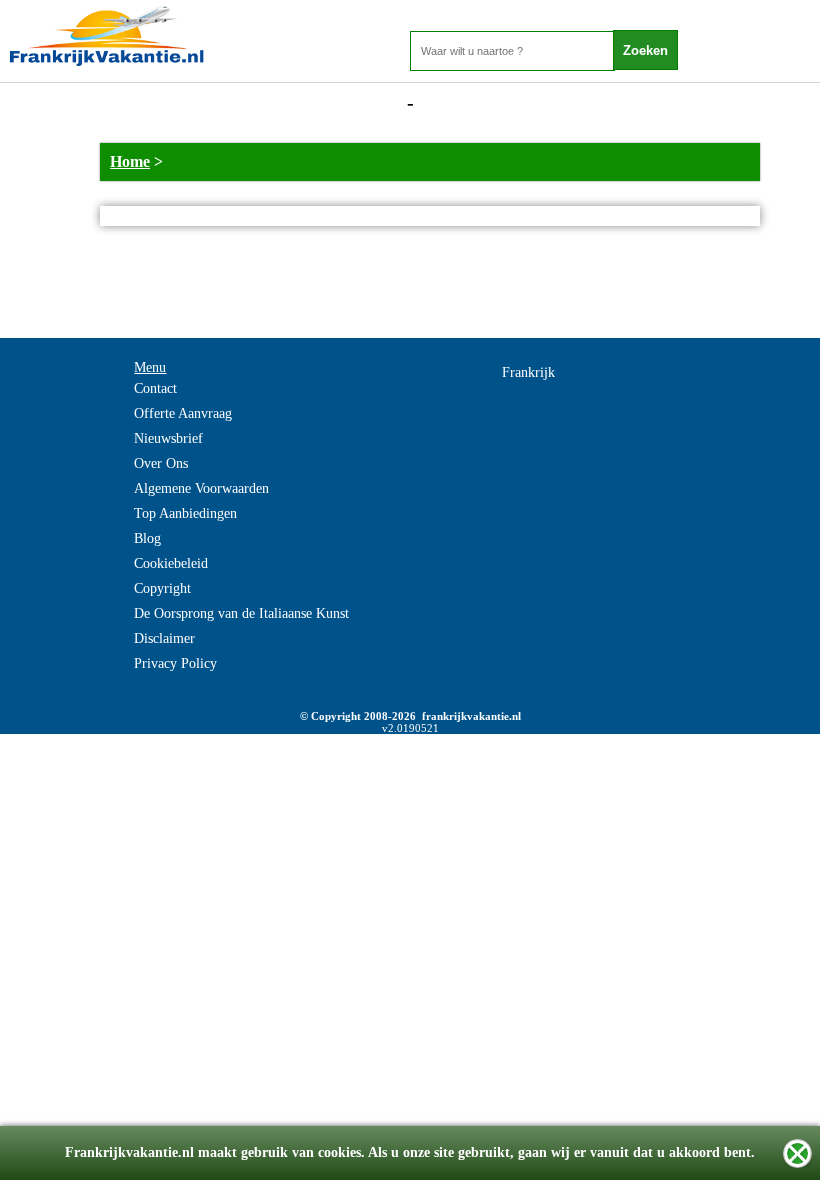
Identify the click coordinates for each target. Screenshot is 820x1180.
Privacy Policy (175, 663)
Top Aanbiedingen (185, 513)
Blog (147, 538)
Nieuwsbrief (168, 438)
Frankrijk (528, 372)
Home (130, 161)
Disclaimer (164, 638)
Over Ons (161, 463)
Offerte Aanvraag (183, 413)
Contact (155, 388)
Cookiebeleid (171, 563)
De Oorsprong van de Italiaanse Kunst (241, 613)
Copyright (162, 588)
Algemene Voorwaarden (201, 488)
